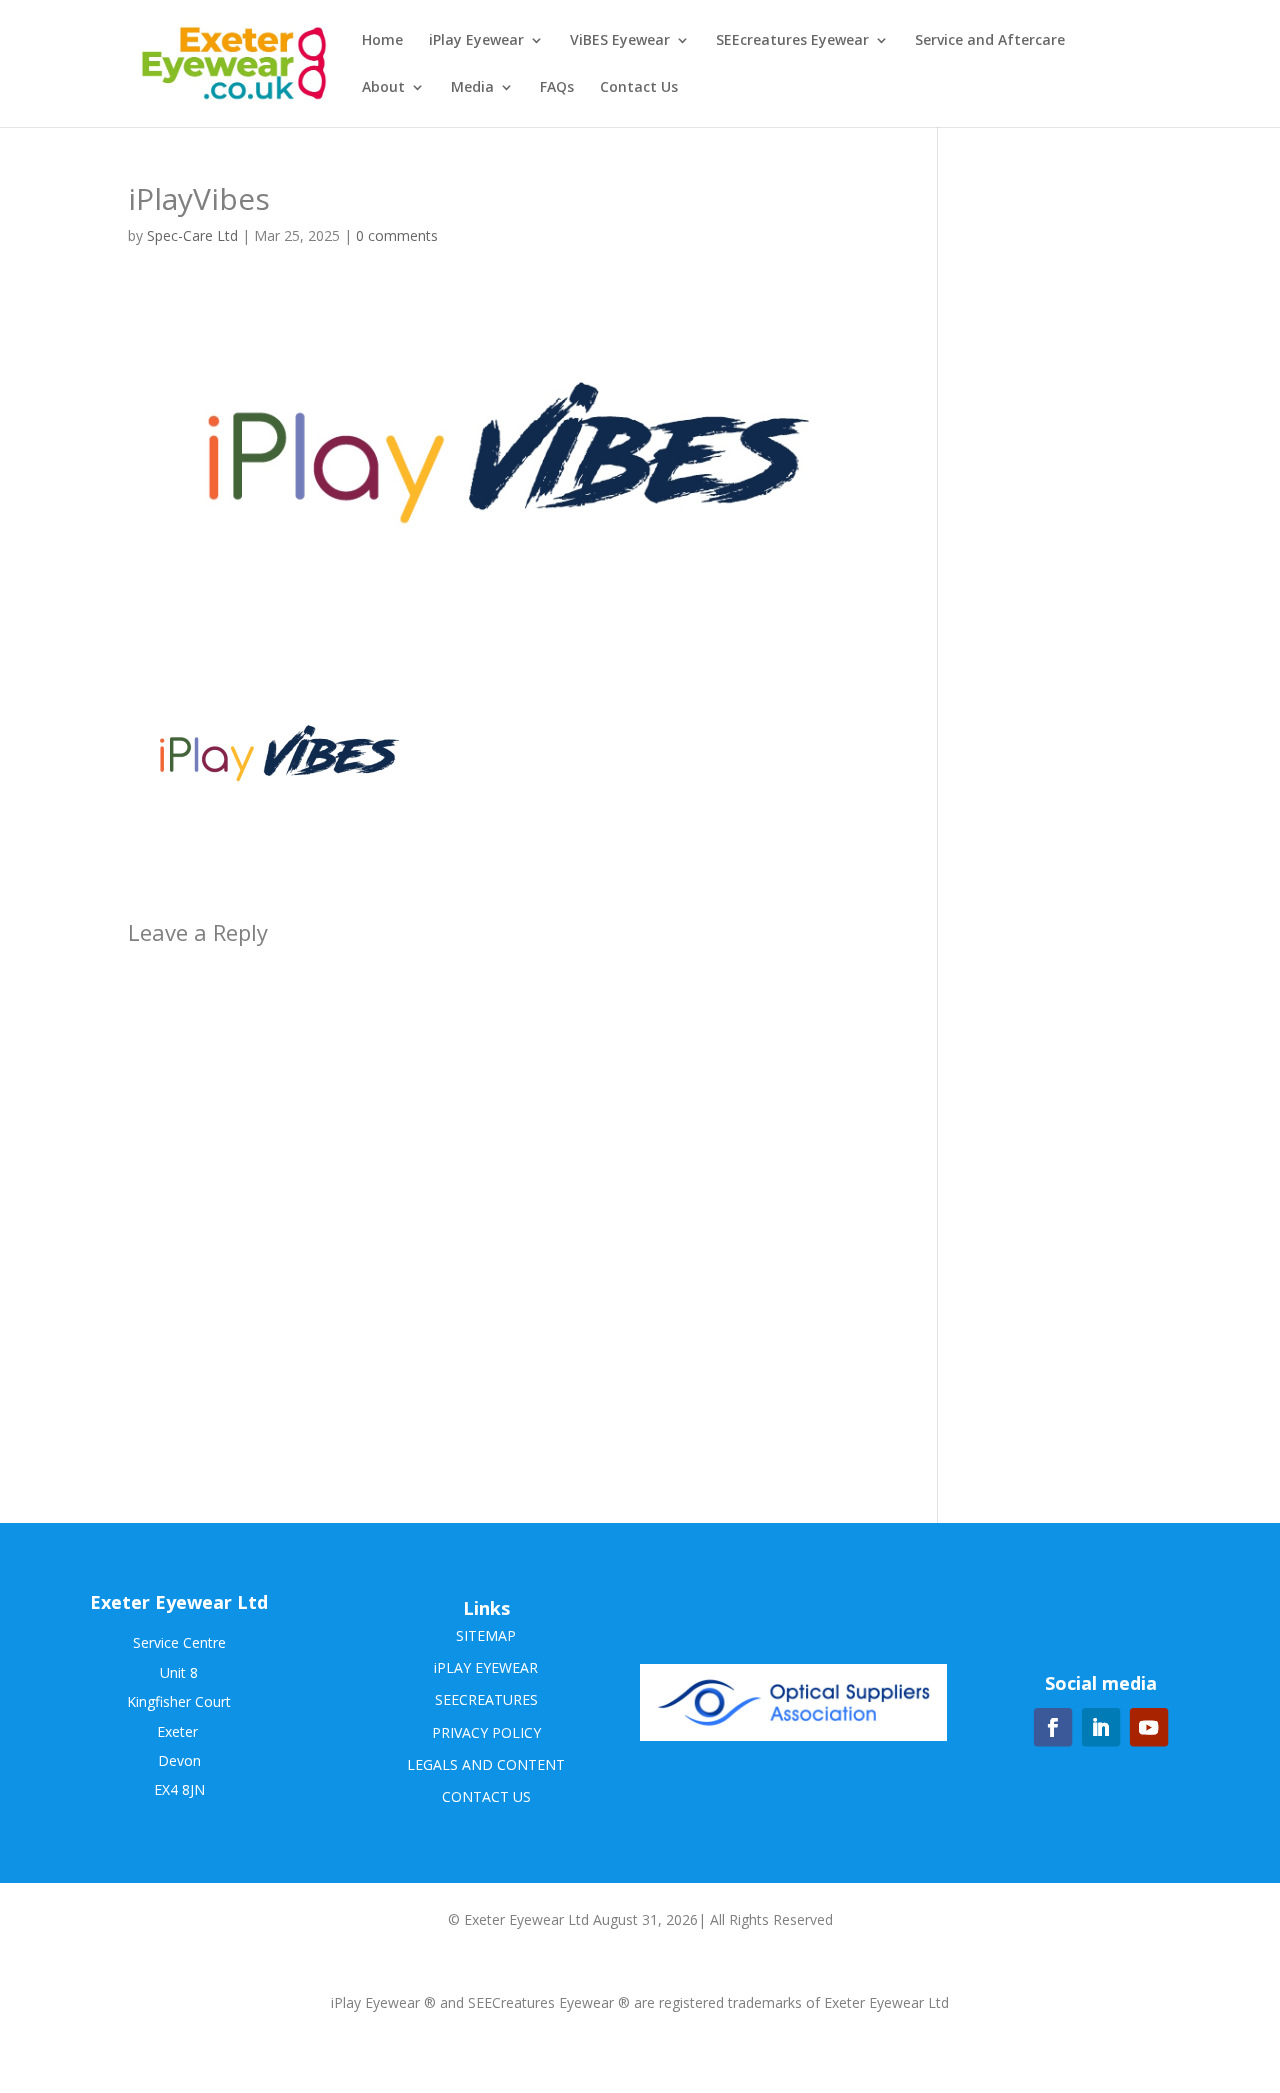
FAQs (557, 88)
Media (472, 88)
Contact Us (639, 88)
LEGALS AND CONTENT (486, 1764)
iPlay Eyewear (476, 41)
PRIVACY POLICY (486, 1732)
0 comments (397, 235)
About (383, 88)
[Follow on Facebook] (1053, 1727)
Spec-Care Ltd (192, 235)
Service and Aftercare (990, 41)
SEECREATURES (486, 1699)
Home (382, 41)
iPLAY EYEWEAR (486, 1667)
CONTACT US (486, 1796)
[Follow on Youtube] (1149, 1727)
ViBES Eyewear (620, 41)
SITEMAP (486, 1635)
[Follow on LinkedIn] (1101, 1727)
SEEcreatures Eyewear (792, 41)
